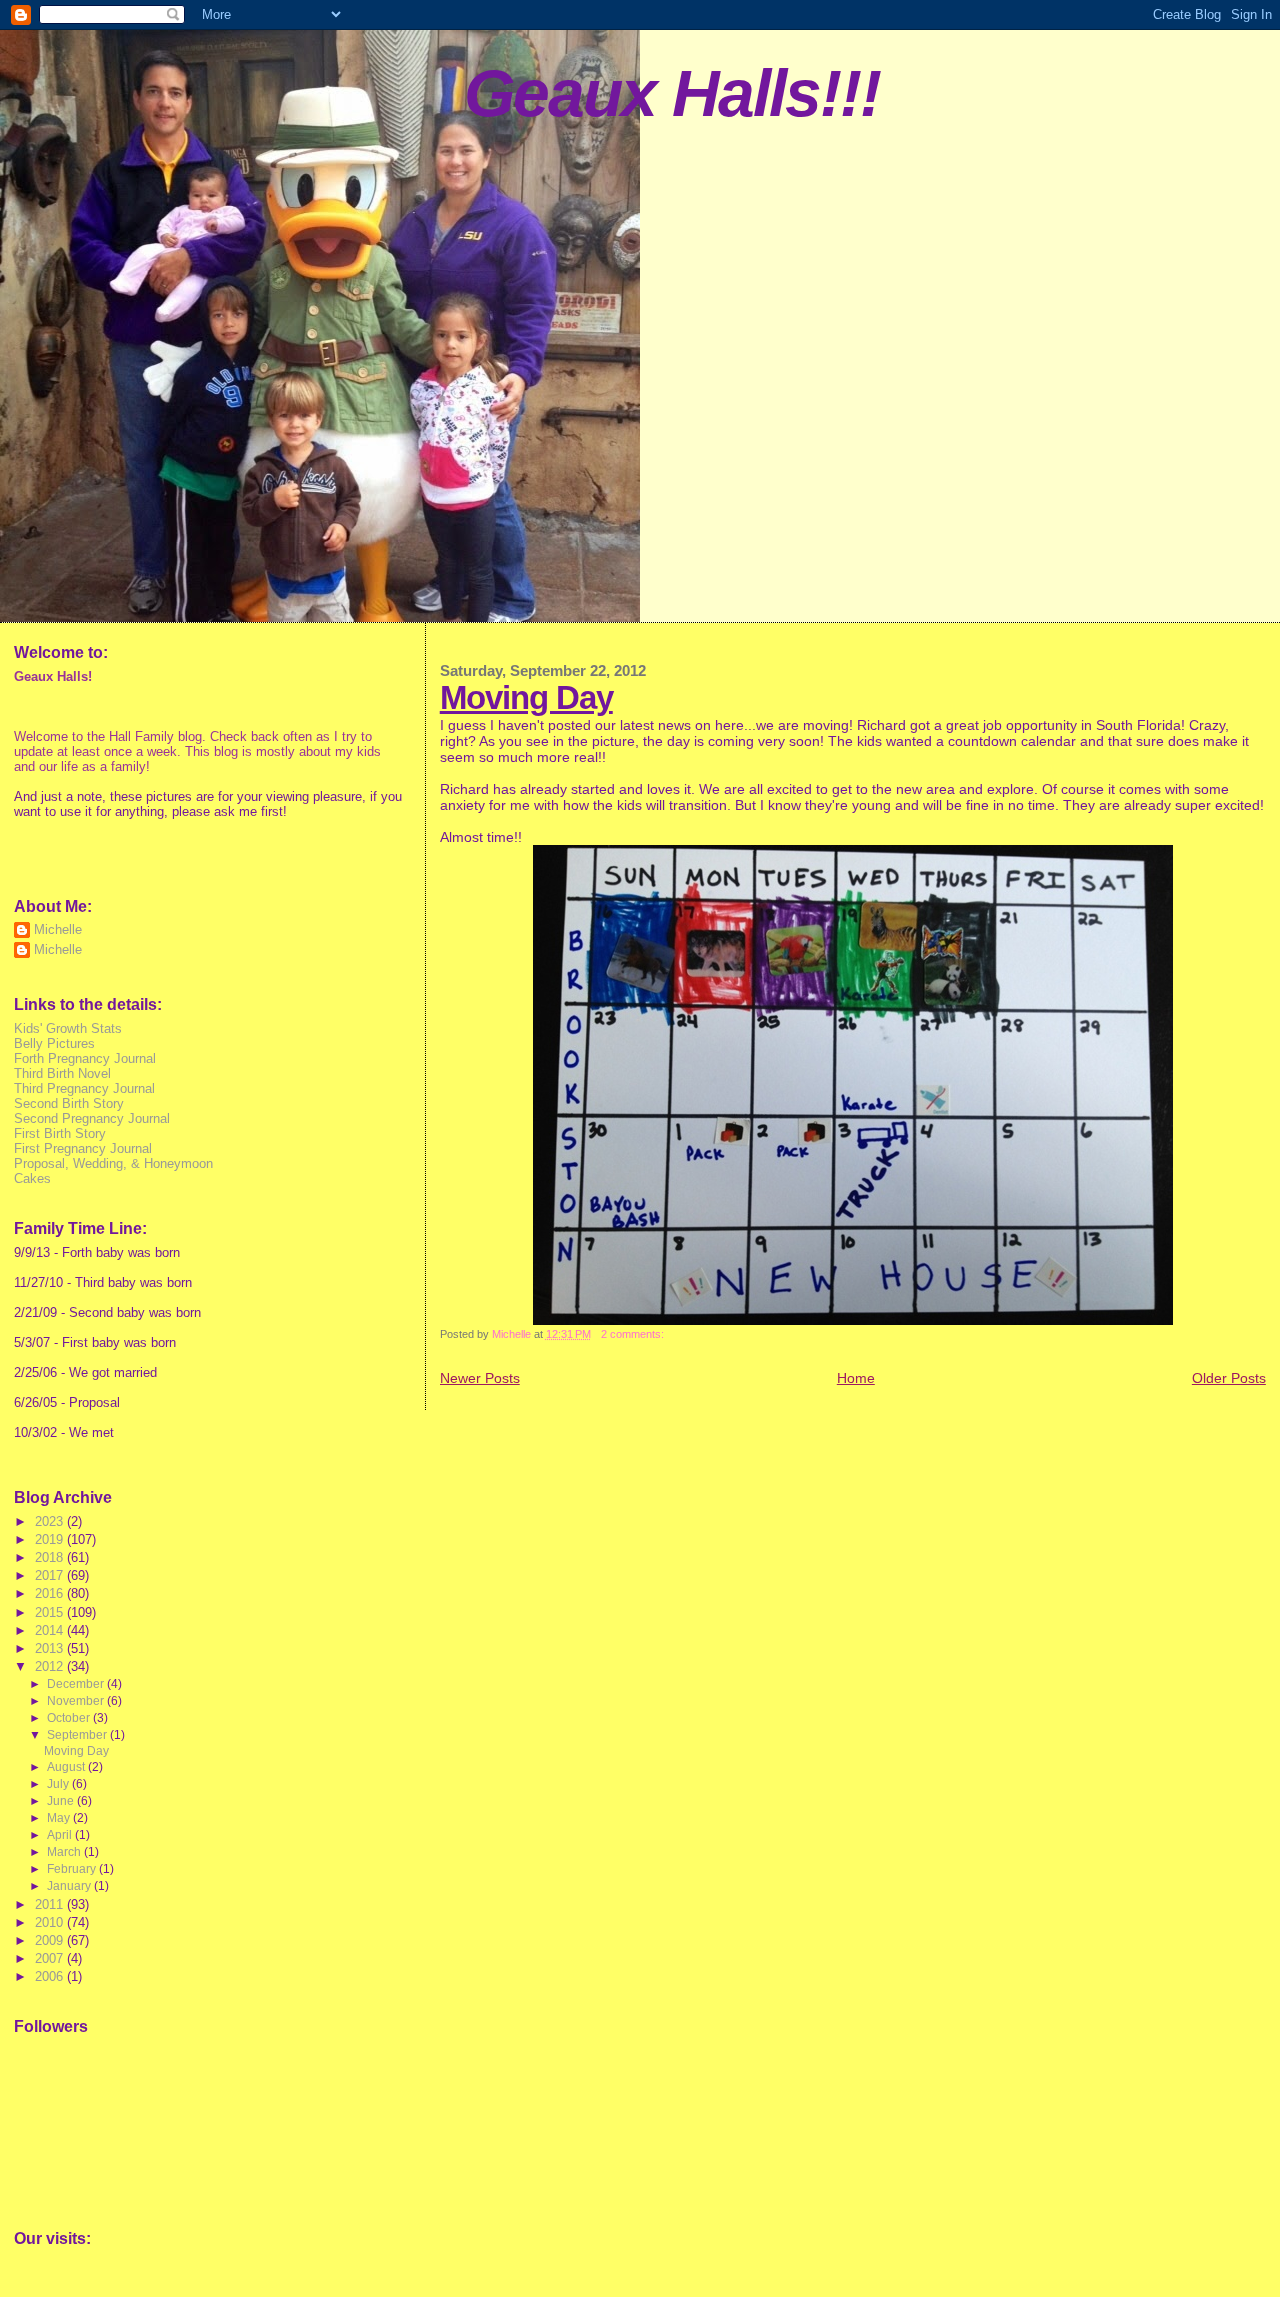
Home (856, 1378)
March (65, 1852)
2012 (51, 1666)
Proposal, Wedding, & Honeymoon (113, 1163)
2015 (51, 1612)
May (60, 1818)
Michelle (58, 929)
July (59, 1784)
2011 (51, 1904)
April (61, 1835)
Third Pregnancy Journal (84, 1088)
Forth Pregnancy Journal (85, 1058)
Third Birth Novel (62, 1073)
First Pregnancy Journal (83, 1148)
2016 (51, 1593)
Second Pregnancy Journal (92, 1118)
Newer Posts (480, 1378)
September (78, 1735)
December (77, 1684)
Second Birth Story (69, 1103)
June (62, 1801)
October (70, 1718)
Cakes (32, 1178)
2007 (51, 1958)
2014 (51, 1630)
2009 (51, 1940)
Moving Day (526, 697)
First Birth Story (60, 1133)
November (77, 1701)
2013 (51, 1648)
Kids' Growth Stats (68, 1028)
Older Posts (1229, 1378)
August (67, 1767)
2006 (51, 1976)
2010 (51, 1922)
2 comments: (634, 1334)
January (70, 1886)
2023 (51, 1521)
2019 (51, 1539)
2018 (51, 1557)
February (73, 1869)
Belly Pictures (54, 1043)
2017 (51, 1575)
